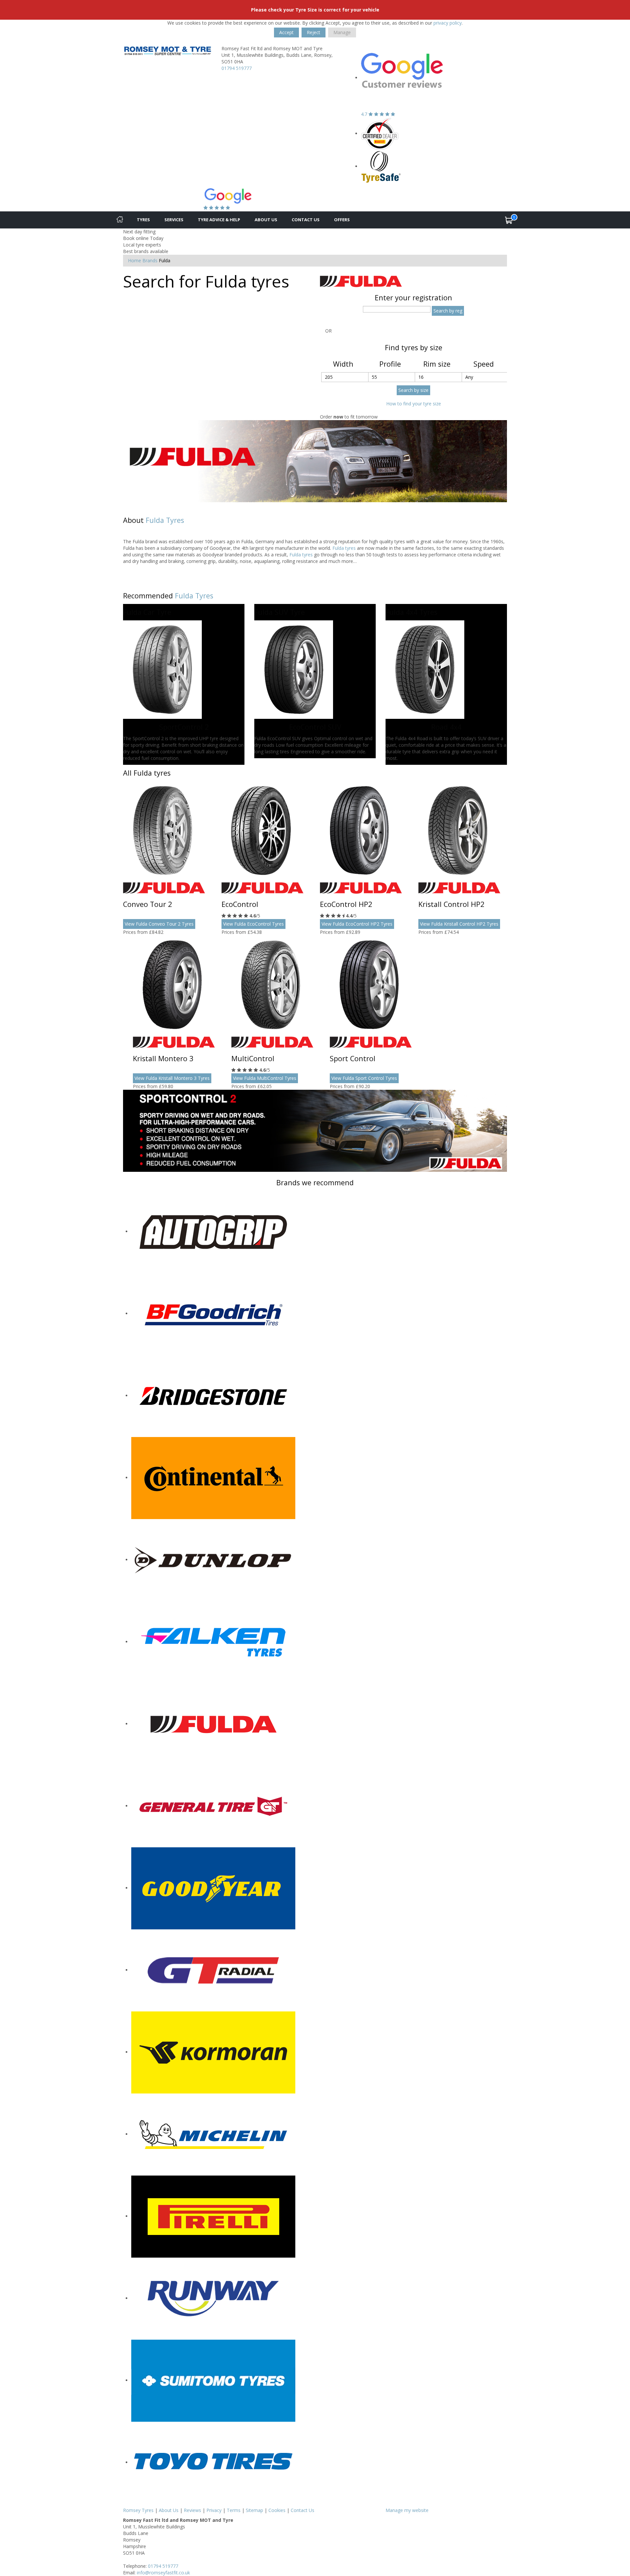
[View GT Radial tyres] (213, 1970)
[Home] (120, 220)
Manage (342, 32)
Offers (342, 220)
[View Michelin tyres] (213, 2134)
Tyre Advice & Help (219, 220)
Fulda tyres (344, 548)
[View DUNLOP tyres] (213, 1560)
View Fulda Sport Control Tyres (364, 1078)
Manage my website (407, 2510)
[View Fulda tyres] (213, 1724)
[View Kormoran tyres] (213, 2052)
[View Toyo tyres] (213, 2462)
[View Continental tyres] (213, 1478)
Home (135, 260)
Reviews (192, 2510)
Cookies (277, 2510)
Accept (286, 32)
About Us (266, 220)
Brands (150, 260)
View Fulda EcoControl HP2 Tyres (357, 924)
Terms (234, 2510)
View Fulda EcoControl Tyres (253, 924)
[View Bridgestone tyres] (213, 1395)
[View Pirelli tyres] (213, 2216)
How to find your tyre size (414, 404)
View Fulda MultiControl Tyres (265, 1078)
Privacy (214, 2510)
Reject (314, 32)
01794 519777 (237, 68)
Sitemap (254, 2510)
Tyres (143, 220)
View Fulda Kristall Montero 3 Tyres (172, 1078)
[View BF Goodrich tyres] (213, 1313)
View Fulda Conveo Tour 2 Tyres (159, 924)
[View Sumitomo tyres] (213, 2380)
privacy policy (448, 23)
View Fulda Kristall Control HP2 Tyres (459, 924)
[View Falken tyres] (213, 1642)
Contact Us (306, 220)
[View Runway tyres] (213, 2298)
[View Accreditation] (380, 133)
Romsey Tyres (138, 2510)
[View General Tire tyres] (213, 1806)
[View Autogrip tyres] (213, 1231)
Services (174, 220)
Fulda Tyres (165, 520)
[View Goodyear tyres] (213, 1888)
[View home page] (167, 50)
